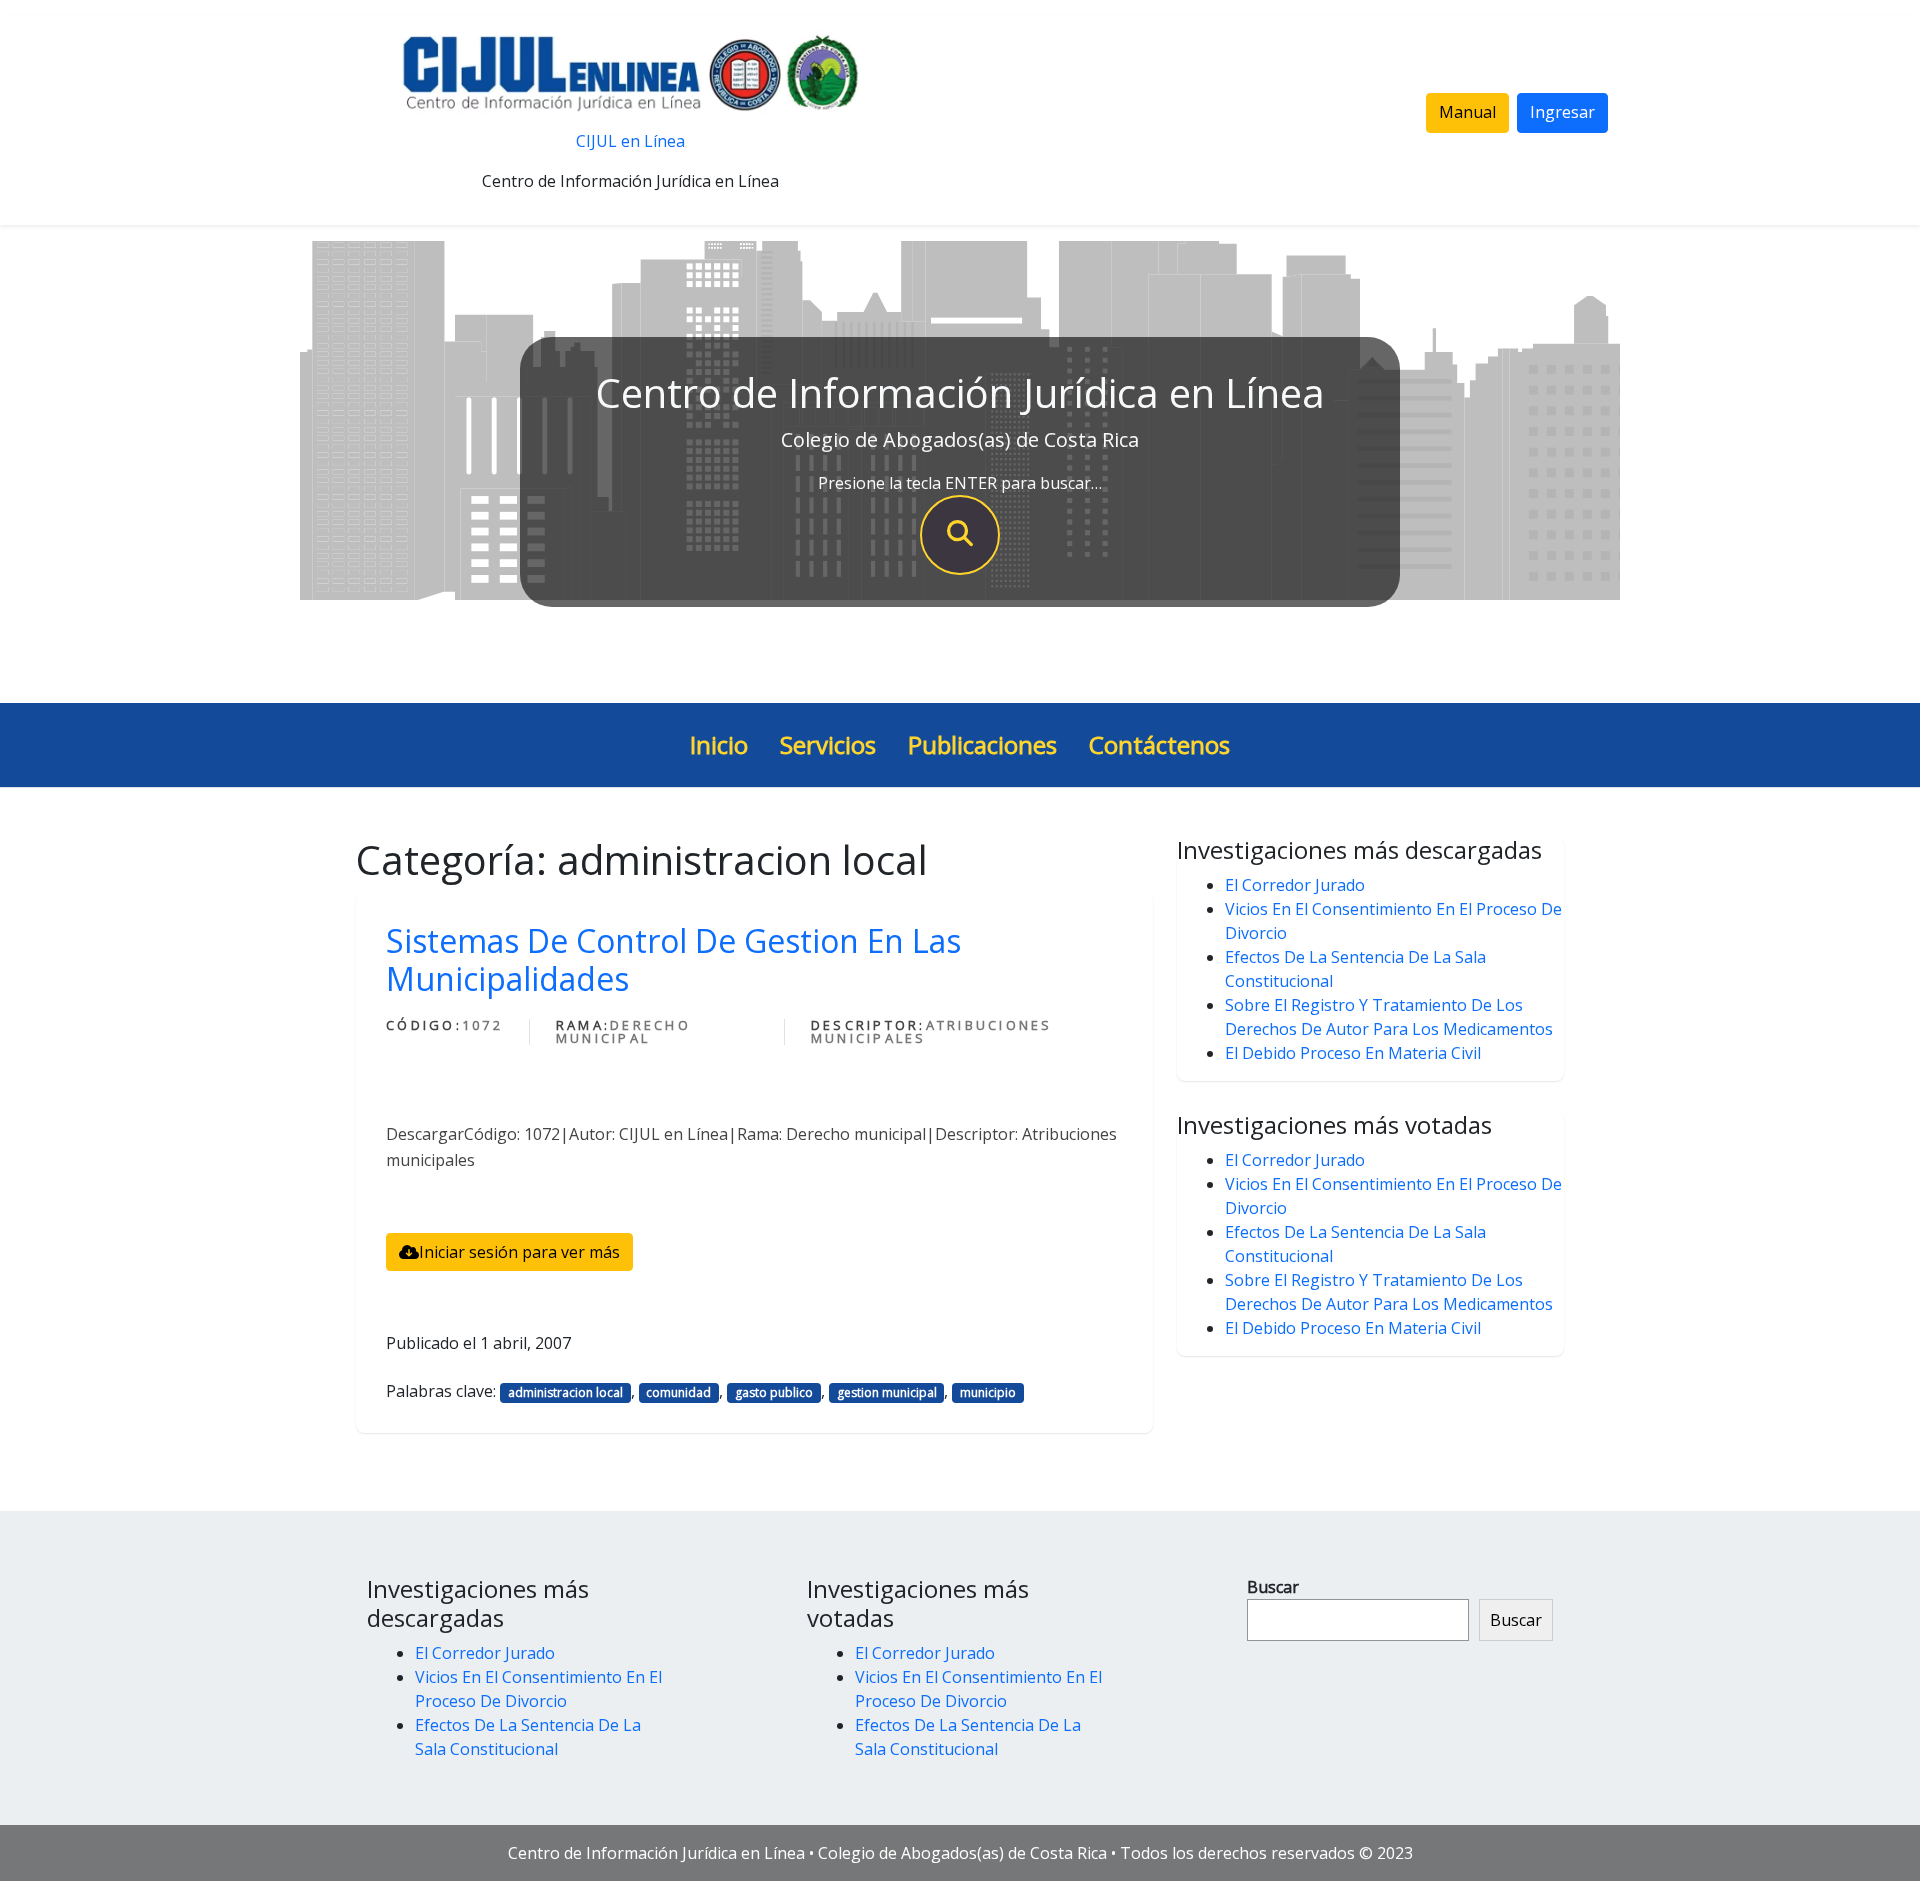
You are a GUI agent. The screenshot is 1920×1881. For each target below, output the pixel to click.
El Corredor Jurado (1295, 885)
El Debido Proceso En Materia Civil (1353, 1053)
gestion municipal (887, 1392)
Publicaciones (982, 744)
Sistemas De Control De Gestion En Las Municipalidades (673, 959)
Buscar (1273, 1587)
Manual (1467, 112)
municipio (988, 1392)
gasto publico (774, 1392)
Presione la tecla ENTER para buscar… (960, 483)
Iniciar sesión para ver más (519, 1252)
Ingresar (1562, 112)
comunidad (678, 1392)
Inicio (719, 744)
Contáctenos (1159, 744)
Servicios (828, 744)
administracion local (565, 1392)
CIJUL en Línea (630, 141)
